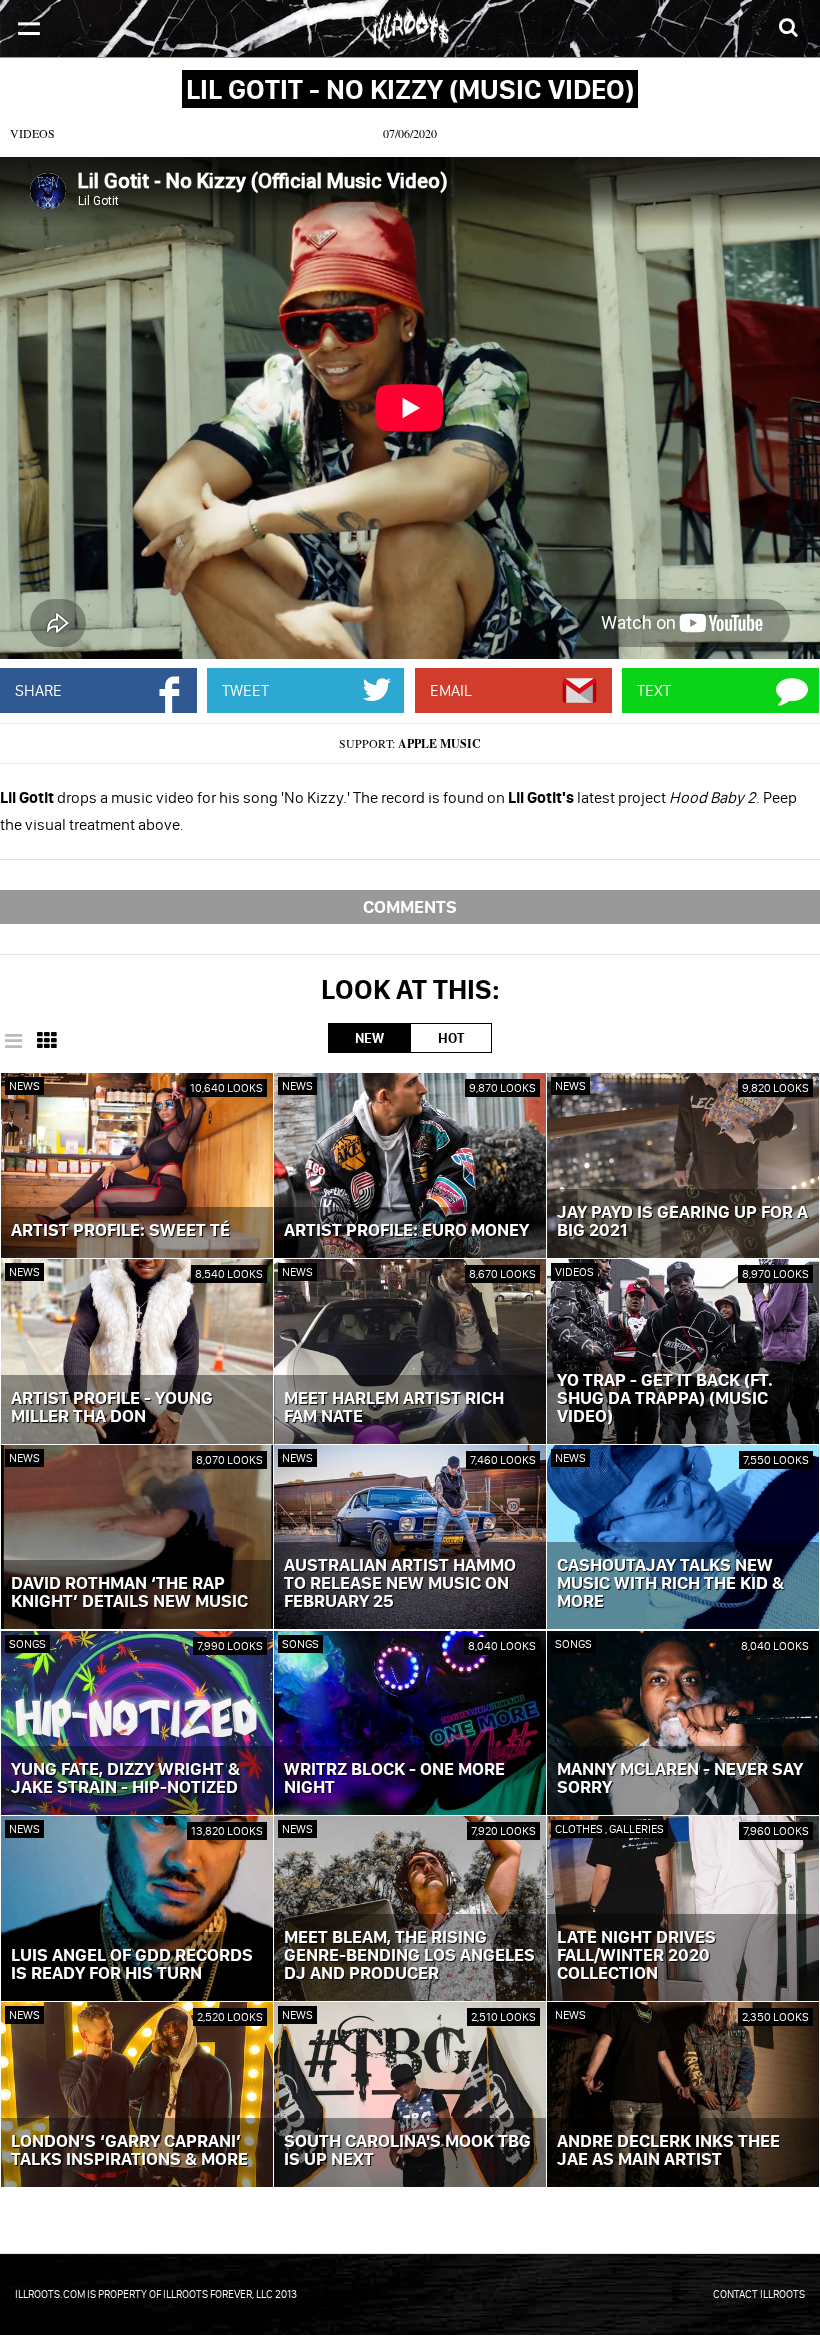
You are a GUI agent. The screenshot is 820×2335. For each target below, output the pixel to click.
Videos (32, 133)
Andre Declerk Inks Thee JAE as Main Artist (668, 2151)
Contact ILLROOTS (759, 2294)
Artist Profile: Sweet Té (120, 1231)
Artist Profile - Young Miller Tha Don (112, 1408)
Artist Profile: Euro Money (406, 1231)
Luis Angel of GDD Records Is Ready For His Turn (132, 1965)
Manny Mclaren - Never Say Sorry (680, 1779)
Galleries (636, 1828)
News (24, 1085)
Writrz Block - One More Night (394, 1779)
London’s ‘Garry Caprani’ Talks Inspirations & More (129, 2151)
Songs (27, 1643)
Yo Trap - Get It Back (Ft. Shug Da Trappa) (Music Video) (665, 1399)
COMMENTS (410, 906)
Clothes (580, 1828)
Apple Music (439, 743)
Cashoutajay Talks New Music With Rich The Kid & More (670, 1584)
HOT (451, 1038)
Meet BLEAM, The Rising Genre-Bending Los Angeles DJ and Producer (409, 1956)
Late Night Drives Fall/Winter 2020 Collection (636, 1956)
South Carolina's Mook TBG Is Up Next (407, 2151)
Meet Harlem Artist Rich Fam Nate (394, 1408)
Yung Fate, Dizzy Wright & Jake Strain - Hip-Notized (125, 1779)
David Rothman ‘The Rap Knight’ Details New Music (129, 1593)
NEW (369, 1038)
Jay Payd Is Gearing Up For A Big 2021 (682, 1222)
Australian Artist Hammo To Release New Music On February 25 (400, 1584)
